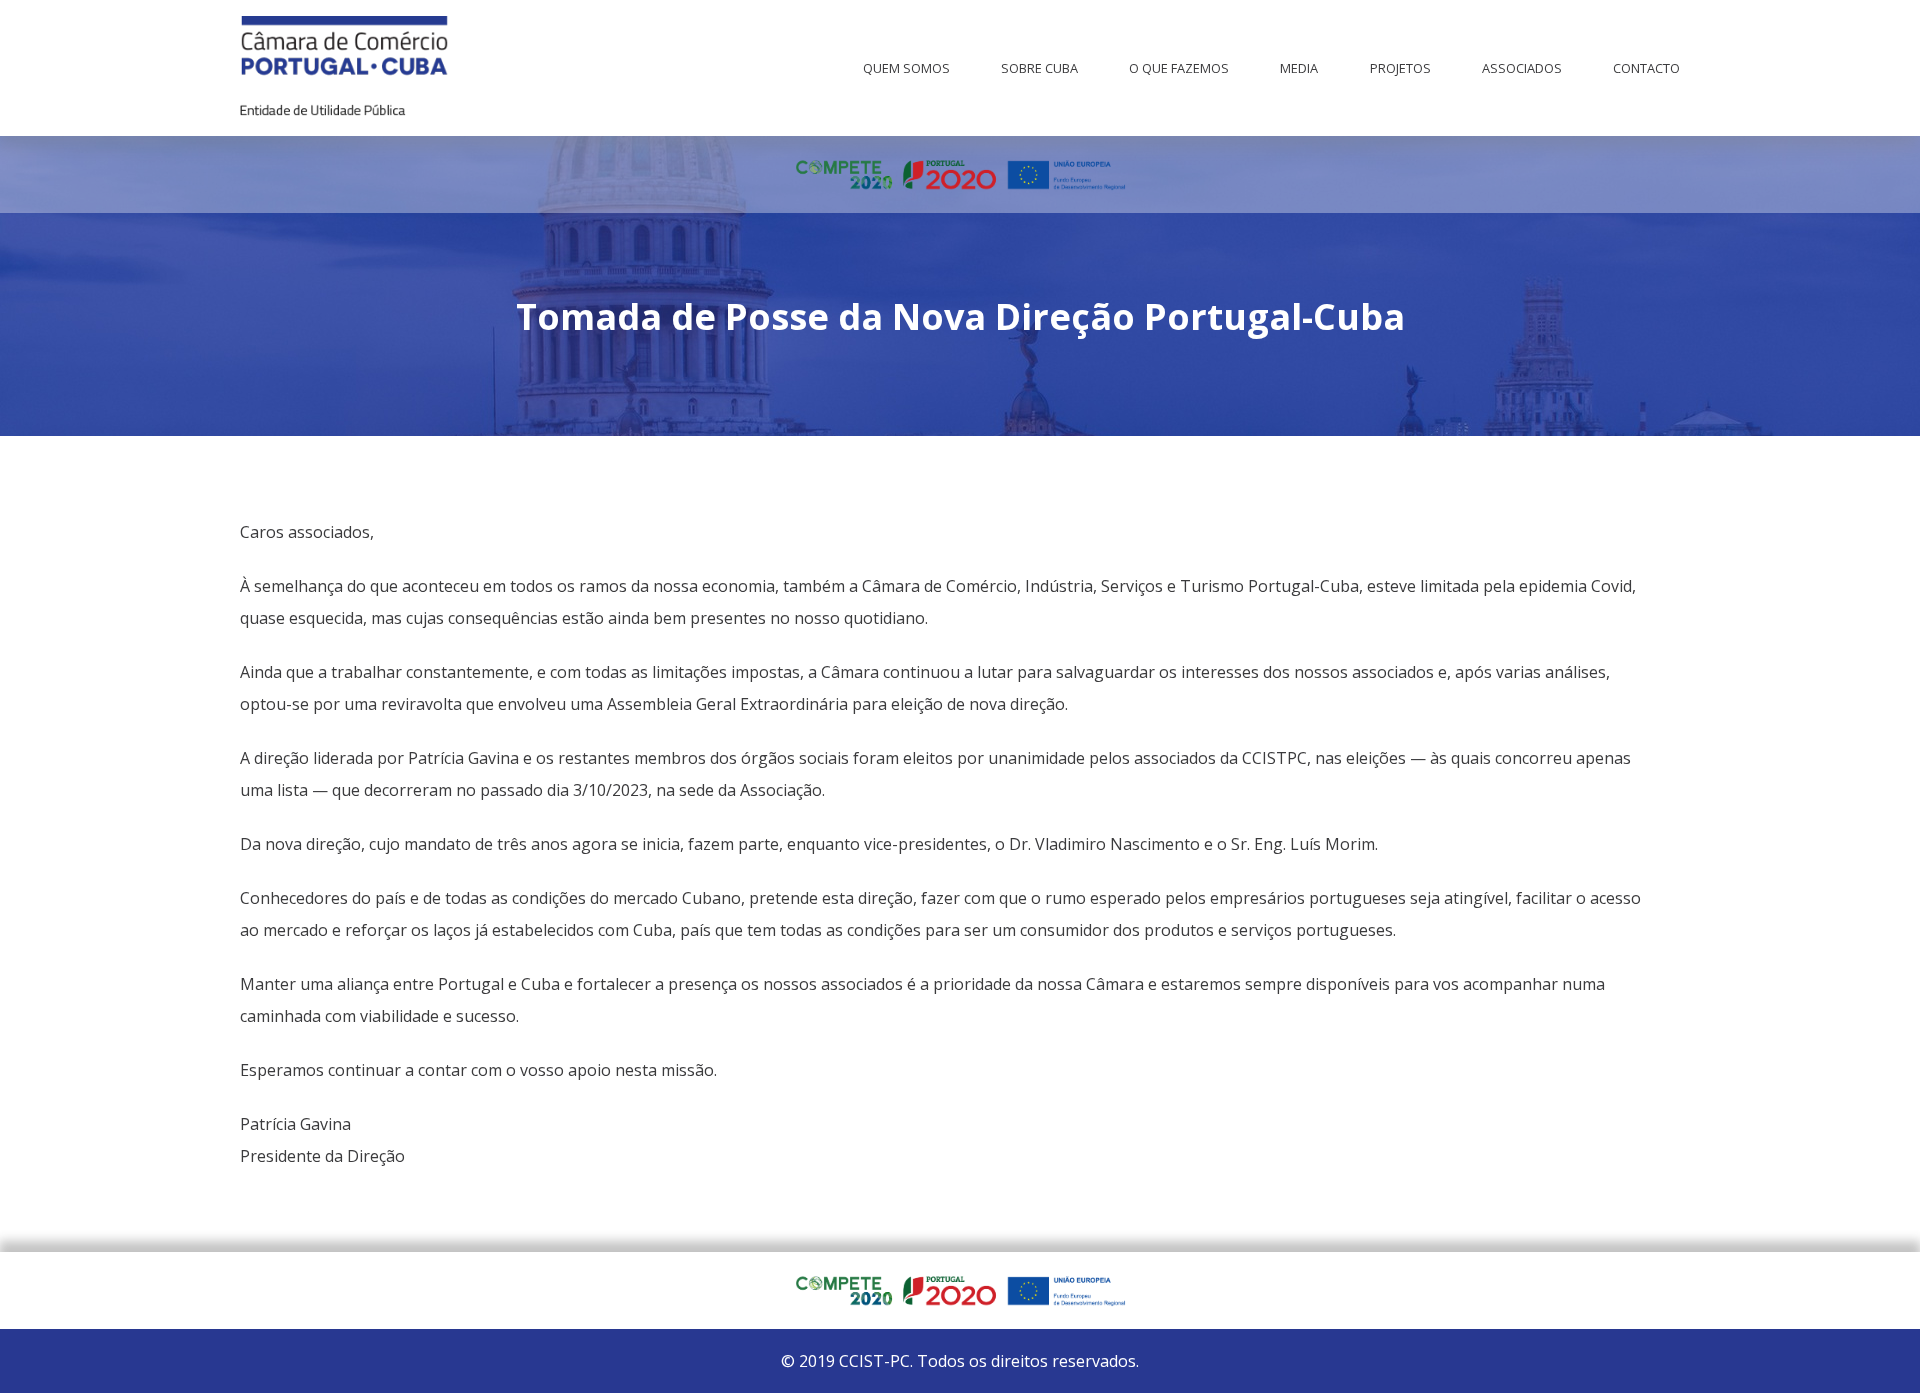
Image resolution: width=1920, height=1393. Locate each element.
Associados (1522, 68)
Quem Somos (906, 68)
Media (1299, 68)
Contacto (1646, 68)
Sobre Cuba (1039, 68)
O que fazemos (1179, 68)
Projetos (1400, 68)
